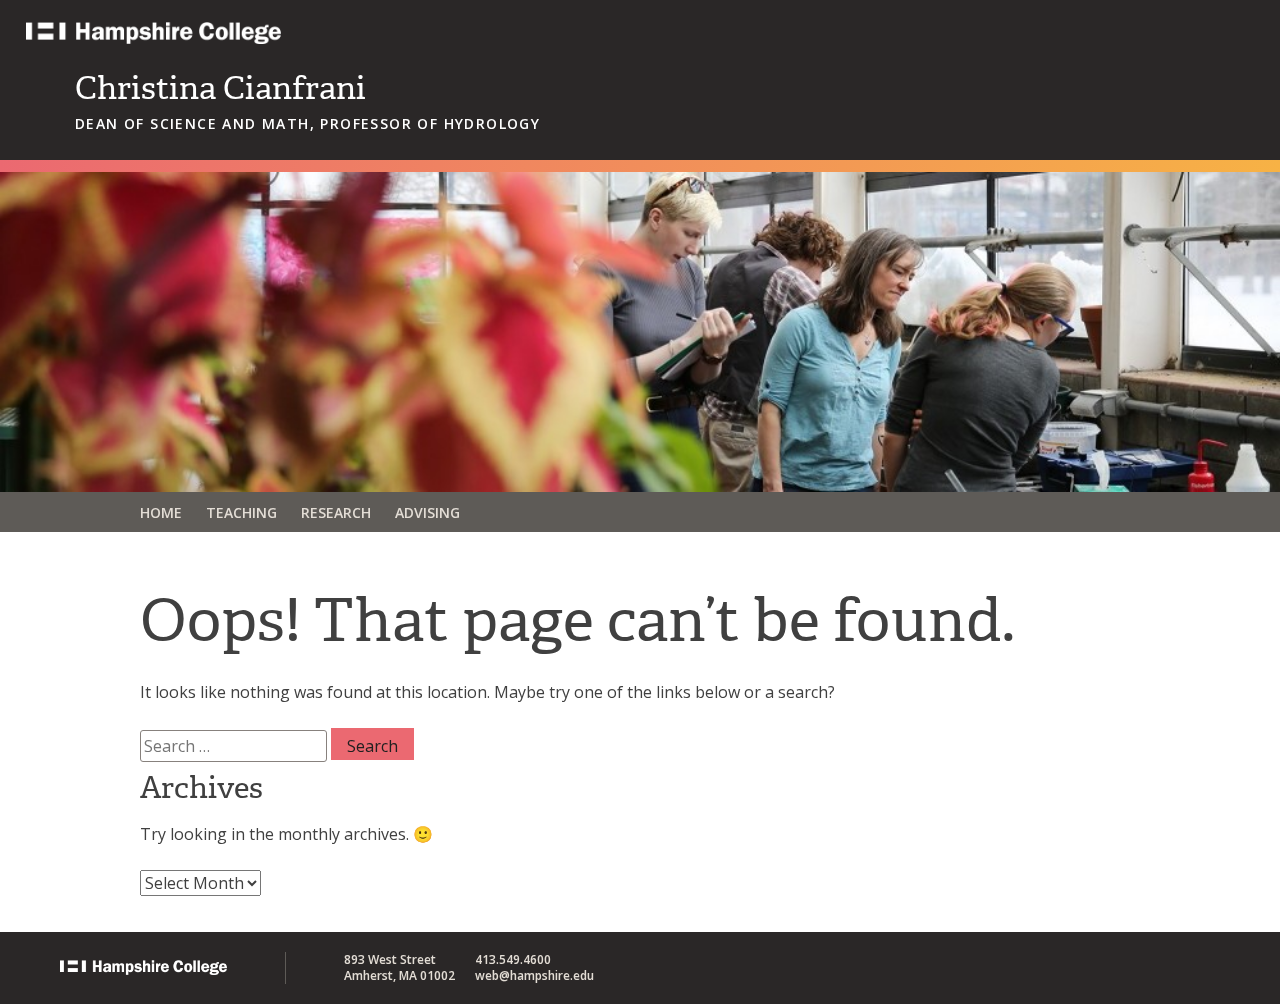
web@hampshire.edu (534, 975)
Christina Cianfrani (220, 88)
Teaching (241, 512)
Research (336, 512)
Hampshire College (281, 42)
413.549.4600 (513, 959)
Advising (427, 512)
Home (161, 512)
